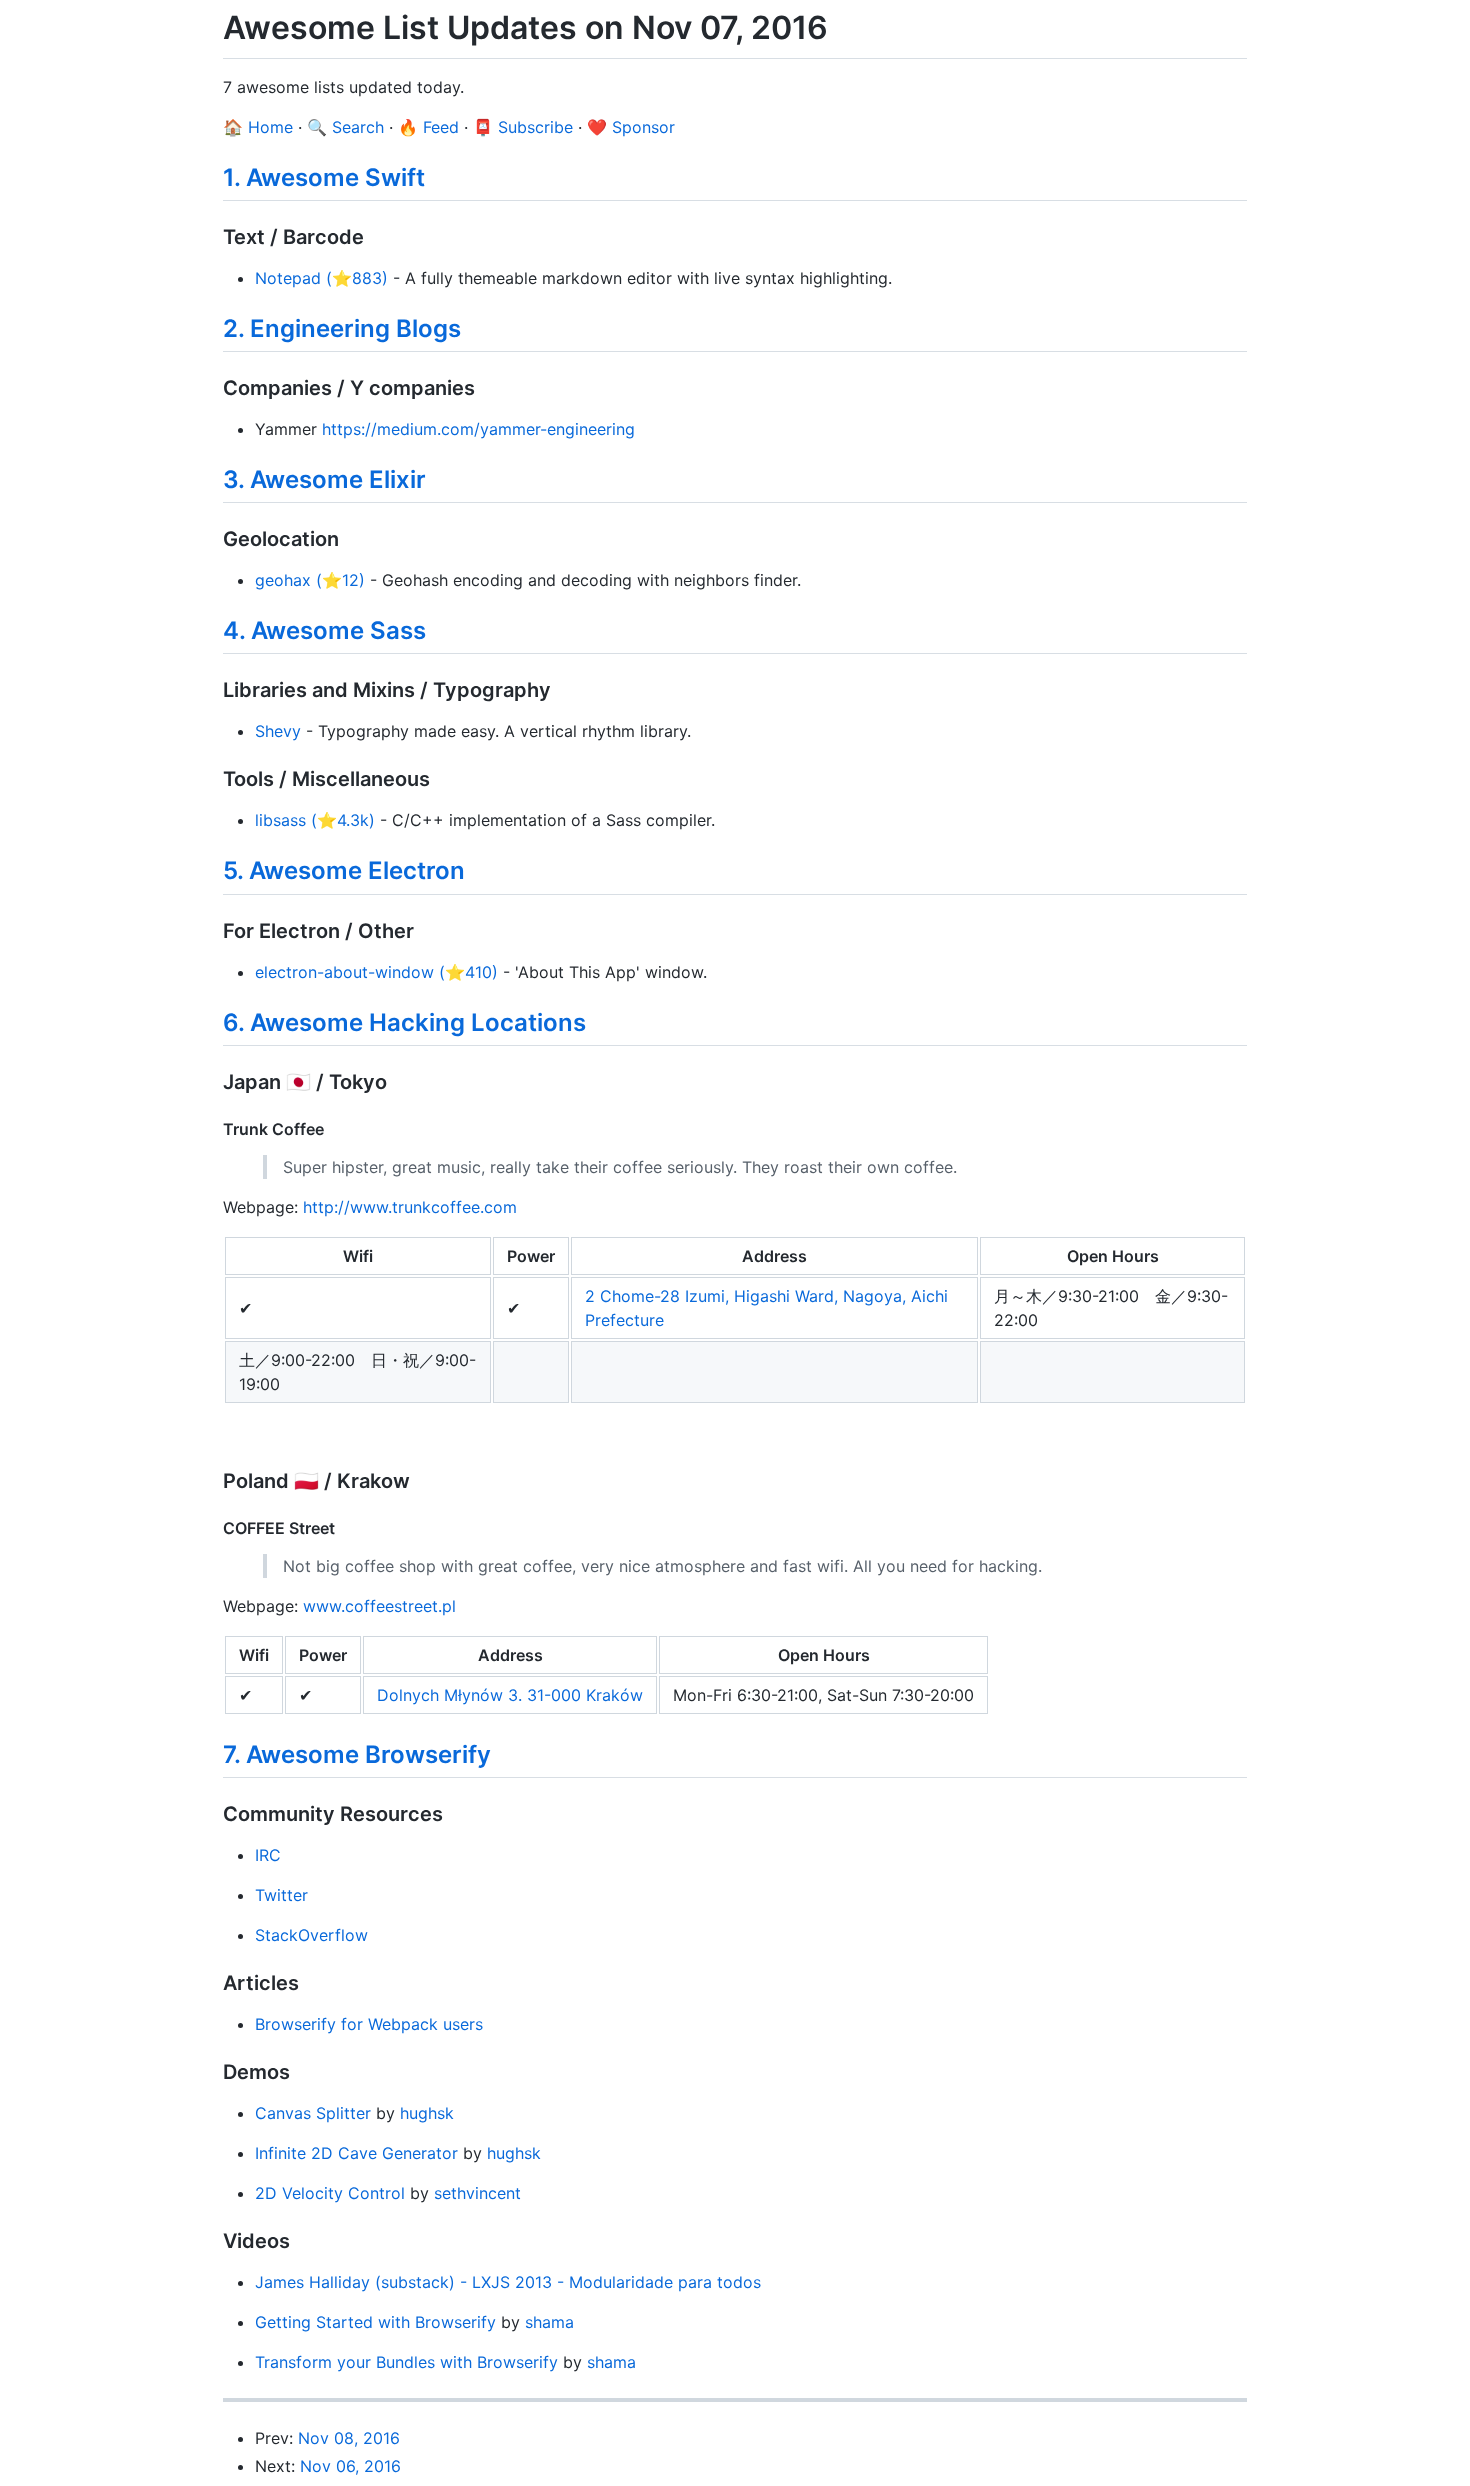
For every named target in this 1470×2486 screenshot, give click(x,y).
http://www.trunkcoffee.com (410, 1207)
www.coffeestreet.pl (379, 1606)
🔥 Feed (428, 127)
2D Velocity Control (330, 2193)
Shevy (278, 731)
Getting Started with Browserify (375, 2322)
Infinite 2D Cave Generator (356, 2153)
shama (549, 2322)
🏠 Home (258, 127)
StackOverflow (311, 1935)
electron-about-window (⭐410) (376, 972)
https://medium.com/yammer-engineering (478, 429)
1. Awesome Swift (324, 177)
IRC (268, 1855)
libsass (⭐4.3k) (315, 820)
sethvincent (477, 2193)
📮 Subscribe (523, 127)
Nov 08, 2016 (349, 2438)
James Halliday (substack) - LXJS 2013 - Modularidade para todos (508, 2282)
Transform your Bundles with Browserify (406, 2362)
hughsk (427, 2113)
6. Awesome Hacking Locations (404, 1022)
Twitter (281, 1895)
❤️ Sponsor (631, 127)
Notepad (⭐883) (321, 278)
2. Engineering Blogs (342, 328)
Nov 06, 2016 (350, 2466)
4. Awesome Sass (324, 630)
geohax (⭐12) (310, 580)
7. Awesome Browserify (357, 1754)
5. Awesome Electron (344, 870)
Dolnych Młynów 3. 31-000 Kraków (510, 1695)
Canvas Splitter (313, 2113)
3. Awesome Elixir (324, 479)
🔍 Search (345, 127)
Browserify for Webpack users (369, 2024)
